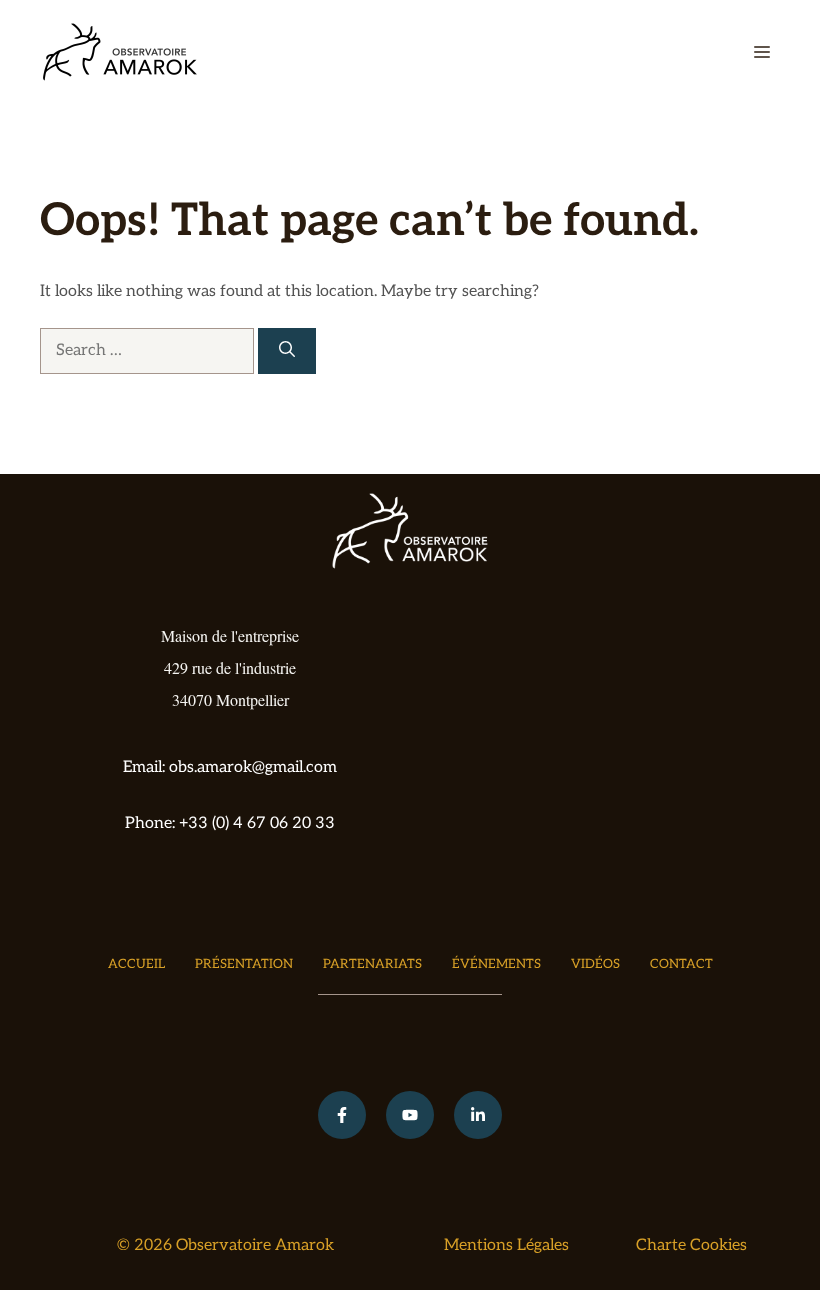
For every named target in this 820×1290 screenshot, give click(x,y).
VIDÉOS (595, 964)
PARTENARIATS (372, 964)
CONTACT (681, 964)
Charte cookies (691, 1245)
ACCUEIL (136, 964)
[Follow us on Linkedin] (478, 1115)
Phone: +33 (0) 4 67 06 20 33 (230, 823)
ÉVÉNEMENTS (496, 964)
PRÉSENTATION (244, 964)
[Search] (287, 351)
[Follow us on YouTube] (410, 1115)
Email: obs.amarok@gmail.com (230, 767)
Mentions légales (506, 1245)
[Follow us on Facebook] (342, 1115)
